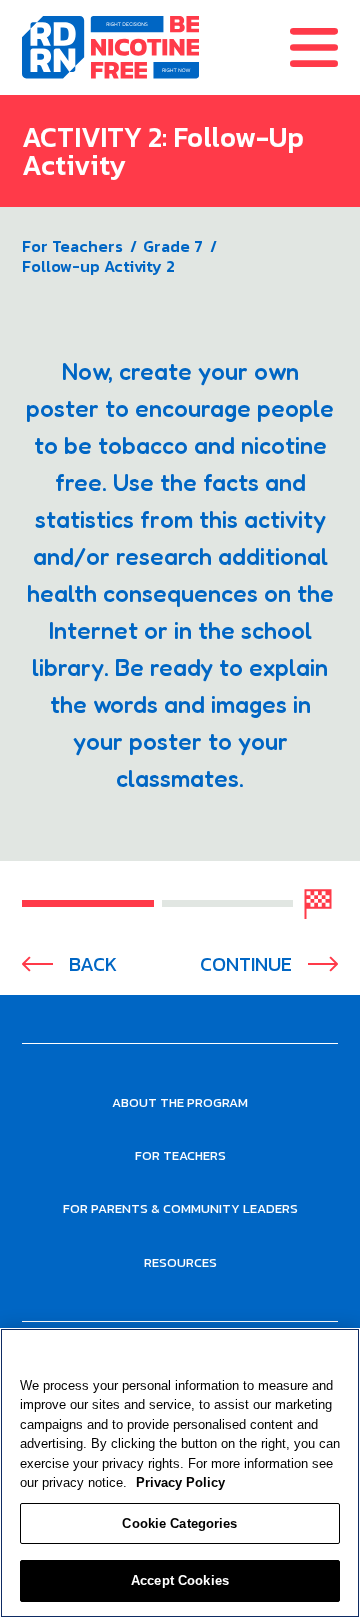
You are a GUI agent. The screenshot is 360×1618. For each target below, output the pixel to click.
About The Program (180, 1102)
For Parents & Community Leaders (180, 1208)
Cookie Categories (179, 1523)
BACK (93, 964)
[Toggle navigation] (325, 47)
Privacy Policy (180, 1482)
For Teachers (72, 246)
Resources (180, 1262)
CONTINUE (246, 964)
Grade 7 (173, 246)
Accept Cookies (180, 1580)
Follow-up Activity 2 (98, 266)
